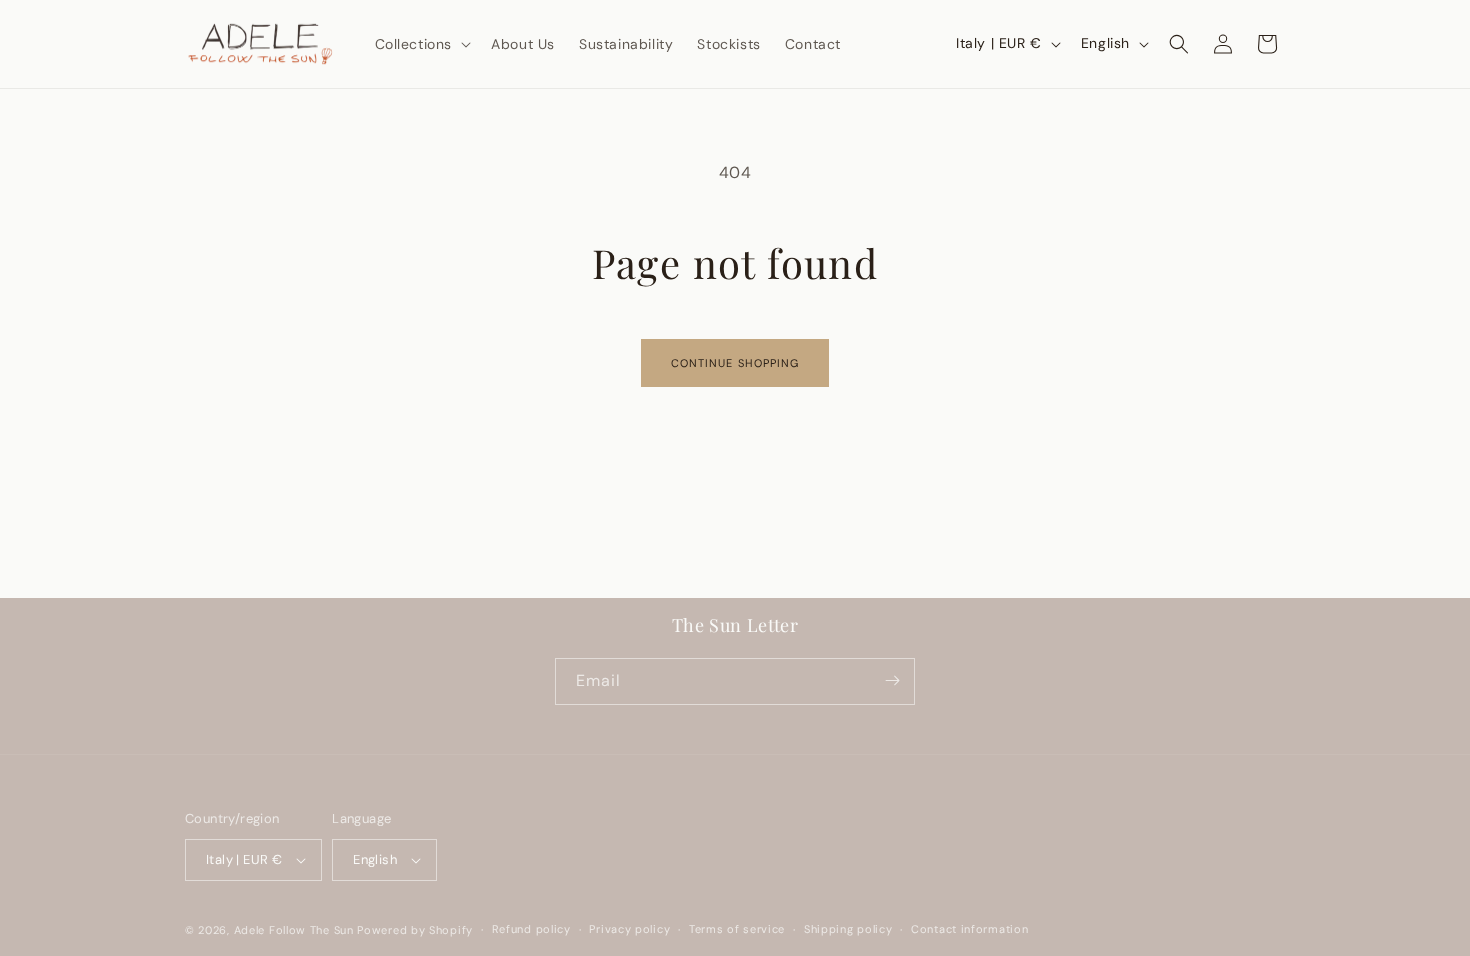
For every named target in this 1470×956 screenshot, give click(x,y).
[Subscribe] (892, 680)
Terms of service (737, 929)
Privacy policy (629, 929)
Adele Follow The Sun (294, 930)
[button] (421, 44)
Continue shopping (735, 363)
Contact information (969, 929)
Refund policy (531, 929)
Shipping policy (848, 929)
